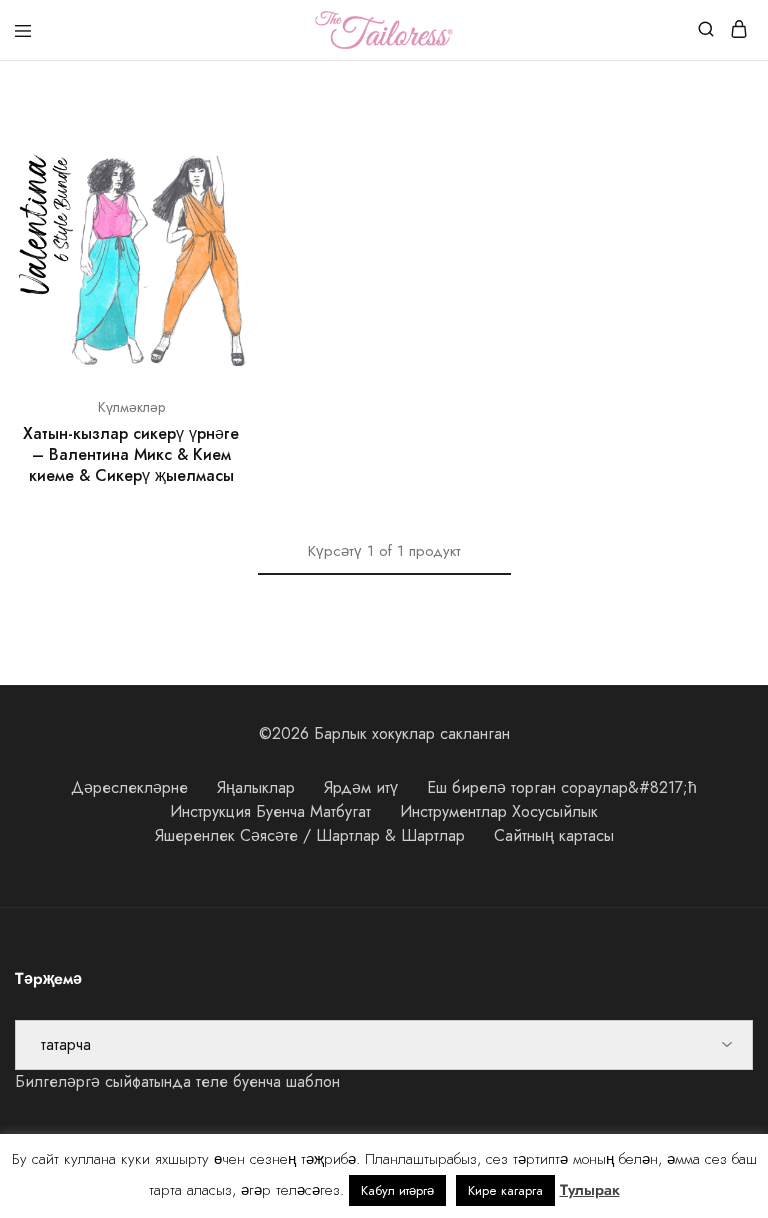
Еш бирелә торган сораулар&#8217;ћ (562, 787)
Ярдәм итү (361, 787)
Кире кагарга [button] (505, 1190)
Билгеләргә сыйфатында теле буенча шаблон (177, 1081)
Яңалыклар (256, 787)
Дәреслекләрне (129, 787)
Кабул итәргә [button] (397, 1190)
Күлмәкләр (131, 407)
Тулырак (590, 1190)
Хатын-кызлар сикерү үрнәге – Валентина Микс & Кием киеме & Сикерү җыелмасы (131, 455)
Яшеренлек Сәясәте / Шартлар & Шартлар (310, 835)
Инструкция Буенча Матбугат (270, 811)
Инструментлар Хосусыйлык (499, 811)
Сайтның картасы (554, 835)
